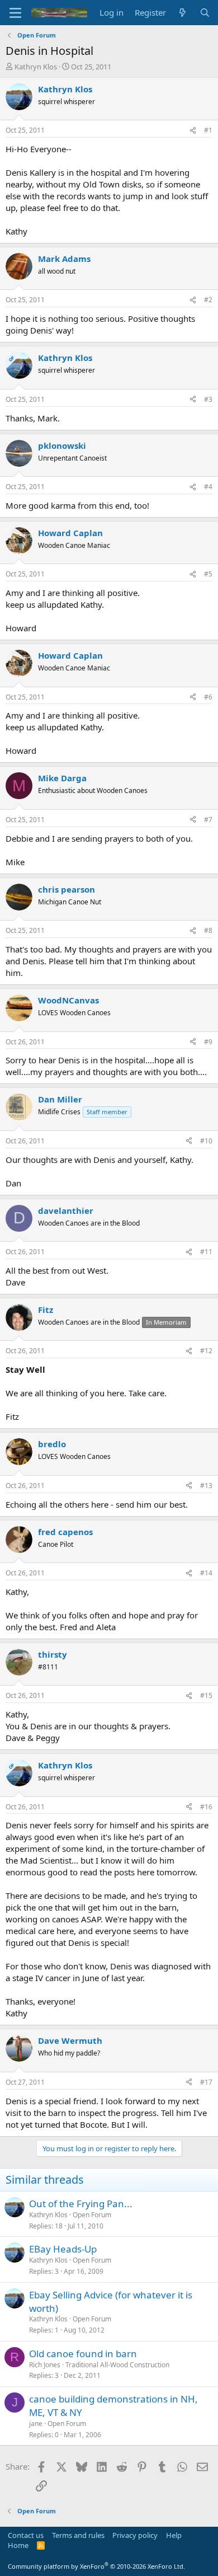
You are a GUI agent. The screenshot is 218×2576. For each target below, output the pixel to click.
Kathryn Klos (36, 67)
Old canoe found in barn (83, 2354)
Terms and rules (78, 2535)
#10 (206, 1141)
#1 (208, 130)
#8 (208, 930)
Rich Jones (45, 2365)
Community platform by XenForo (96, 2566)
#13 (206, 1486)
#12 (206, 1351)
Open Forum (92, 2215)
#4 (208, 487)
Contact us (26, 2535)
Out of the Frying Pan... (81, 2204)
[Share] (193, 131)
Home (18, 2545)
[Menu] (15, 13)
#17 (206, 2082)
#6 (208, 697)
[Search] (205, 13)
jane (36, 2423)
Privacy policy (135, 2535)
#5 (208, 574)
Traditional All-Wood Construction (117, 2365)
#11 (206, 1252)
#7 (208, 820)
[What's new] (183, 13)
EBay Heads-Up (63, 2249)
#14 (206, 1573)
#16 (206, 1807)
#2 (208, 300)
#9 (208, 1042)
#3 (208, 399)
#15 (206, 1695)
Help (174, 2535)
